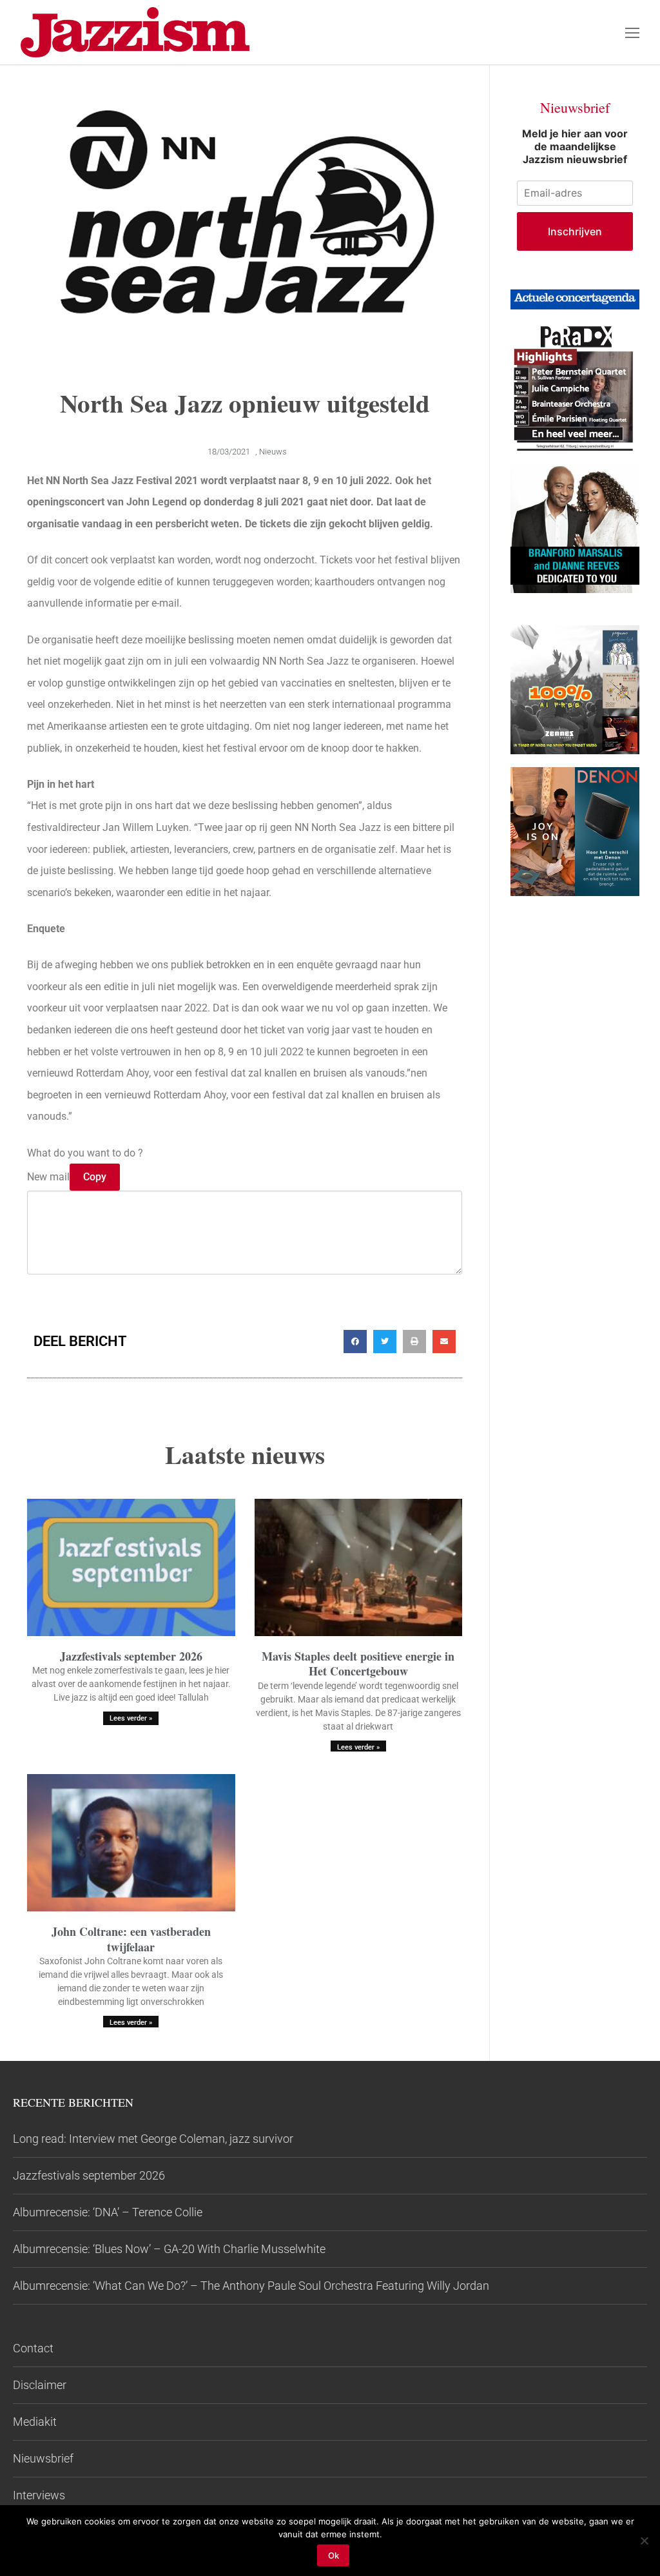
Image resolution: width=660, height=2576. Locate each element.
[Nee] (644, 2541)
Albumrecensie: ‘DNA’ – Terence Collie (108, 2212)
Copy (95, 1177)
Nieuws (273, 452)
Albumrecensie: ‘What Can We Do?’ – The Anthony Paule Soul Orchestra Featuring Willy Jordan (251, 2286)
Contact (33, 2348)
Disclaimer (40, 2385)
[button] (355, 1342)
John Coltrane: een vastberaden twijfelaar (131, 1939)
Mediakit (35, 2422)
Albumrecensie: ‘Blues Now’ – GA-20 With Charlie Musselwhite (169, 2249)
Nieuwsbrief (43, 2458)
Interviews (39, 2495)
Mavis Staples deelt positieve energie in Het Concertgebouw (358, 1664)
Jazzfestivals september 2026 (131, 1656)
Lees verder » (131, 1718)
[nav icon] (632, 32)
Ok (334, 2555)
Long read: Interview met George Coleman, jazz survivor (153, 2139)
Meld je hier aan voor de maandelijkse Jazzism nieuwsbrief (575, 146)
